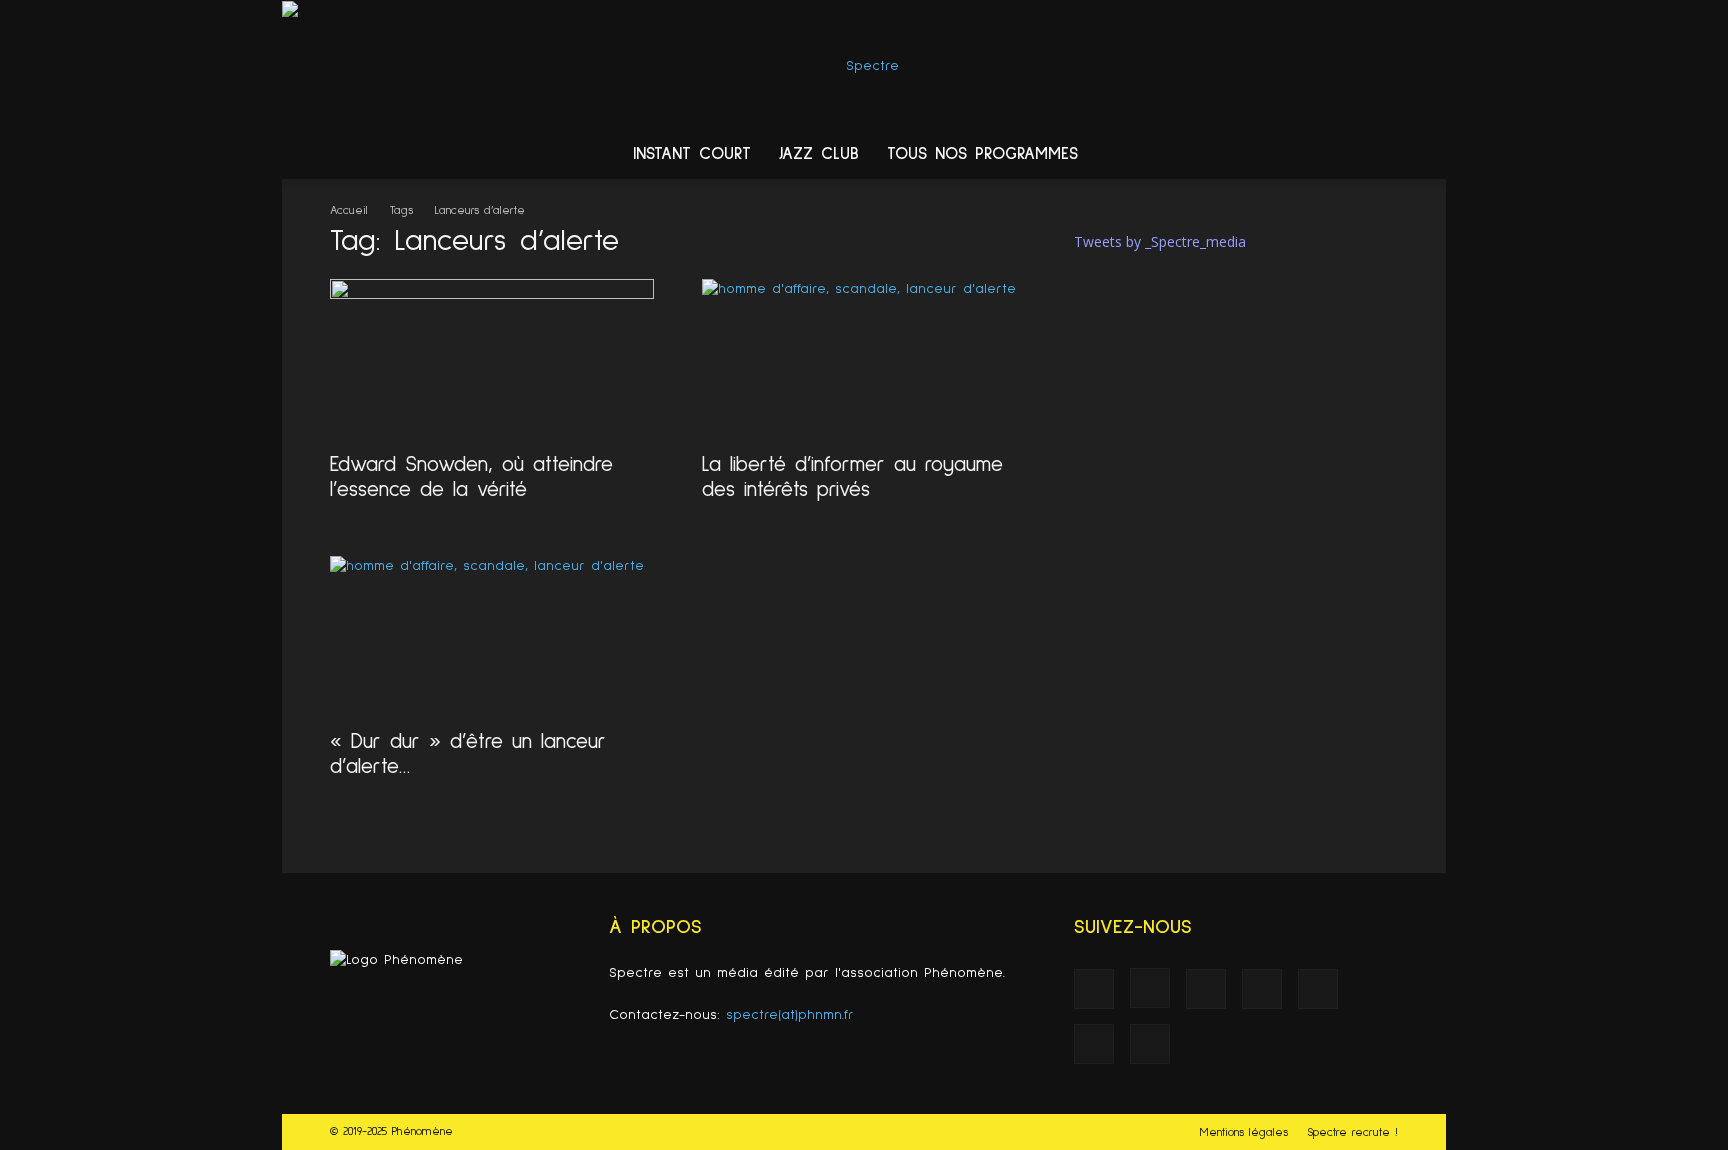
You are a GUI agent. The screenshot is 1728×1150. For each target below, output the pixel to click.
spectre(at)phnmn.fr (790, 1015)
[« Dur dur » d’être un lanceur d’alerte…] (492, 636)
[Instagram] (1188, 155)
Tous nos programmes (982, 154)
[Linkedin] (1226, 155)
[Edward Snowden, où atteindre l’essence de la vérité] (492, 359)
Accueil (349, 211)
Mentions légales (1244, 1133)
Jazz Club (819, 154)
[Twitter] (1340, 155)
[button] (1422, 156)
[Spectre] (864, 66)
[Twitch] (1302, 155)
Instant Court (692, 154)
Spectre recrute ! (1352, 1133)
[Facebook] (1150, 155)
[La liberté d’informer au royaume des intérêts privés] (864, 359)
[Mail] (1264, 155)
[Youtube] (1378, 155)
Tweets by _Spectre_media (1160, 241)
